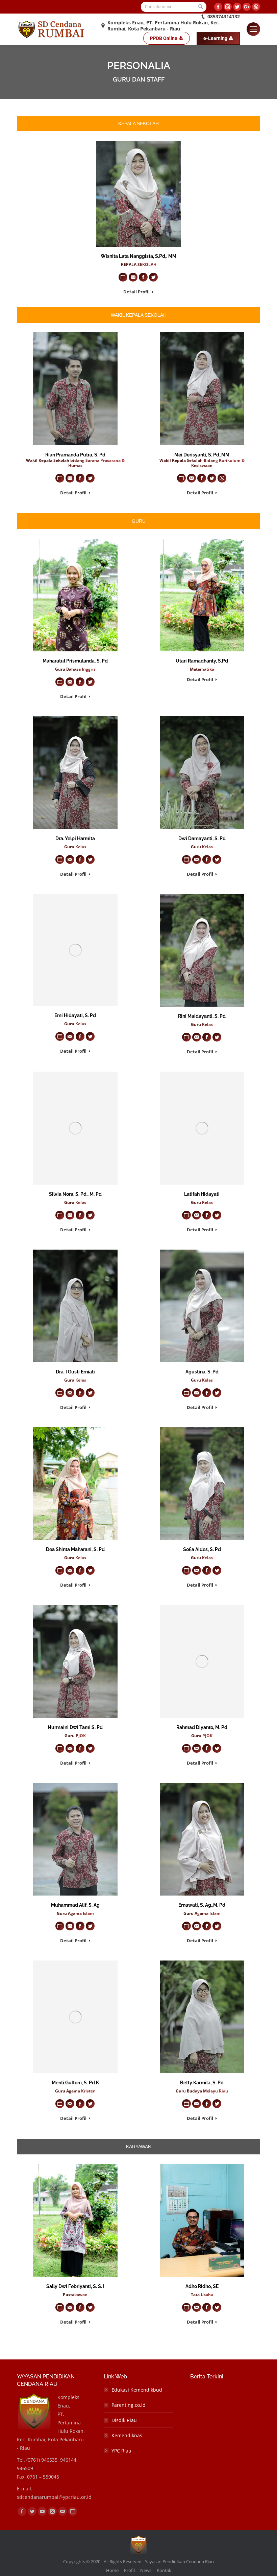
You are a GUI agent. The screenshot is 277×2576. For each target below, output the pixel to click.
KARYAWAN (139, 2147)
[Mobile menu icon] (253, 29)
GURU (139, 521)
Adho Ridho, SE (202, 2286)
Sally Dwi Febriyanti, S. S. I (75, 2286)
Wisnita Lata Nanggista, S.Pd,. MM (138, 256)
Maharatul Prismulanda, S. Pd (75, 661)
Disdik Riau (124, 2420)
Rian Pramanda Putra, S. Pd (75, 455)
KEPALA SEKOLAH (138, 124)
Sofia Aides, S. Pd (202, 1549)
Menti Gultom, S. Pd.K (75, 2083)
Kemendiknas (127, 2435)
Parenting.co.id (129, 2405)
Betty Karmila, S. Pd (202, 2083)
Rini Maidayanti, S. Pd (202, 1016)
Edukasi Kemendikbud (137, 2390)
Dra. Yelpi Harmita (75, 838)
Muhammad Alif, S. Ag (75, 1905)
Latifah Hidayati (202, 1194)
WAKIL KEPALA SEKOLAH (139, 315)
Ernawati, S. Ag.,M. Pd (202, 1905)
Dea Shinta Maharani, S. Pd (75, 1549)
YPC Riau (121, 2451)
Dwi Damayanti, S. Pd (202, 838)
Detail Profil (136, 292)
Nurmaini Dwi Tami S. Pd (75, 1727)
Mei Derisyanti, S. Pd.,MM (202, 455)
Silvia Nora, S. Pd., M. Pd (75, 1194)
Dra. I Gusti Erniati (75, 1372)
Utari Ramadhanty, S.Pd (202, 661)
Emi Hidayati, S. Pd (75, 1015)
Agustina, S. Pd (202, 1372)
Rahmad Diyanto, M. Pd (202, 1727)
